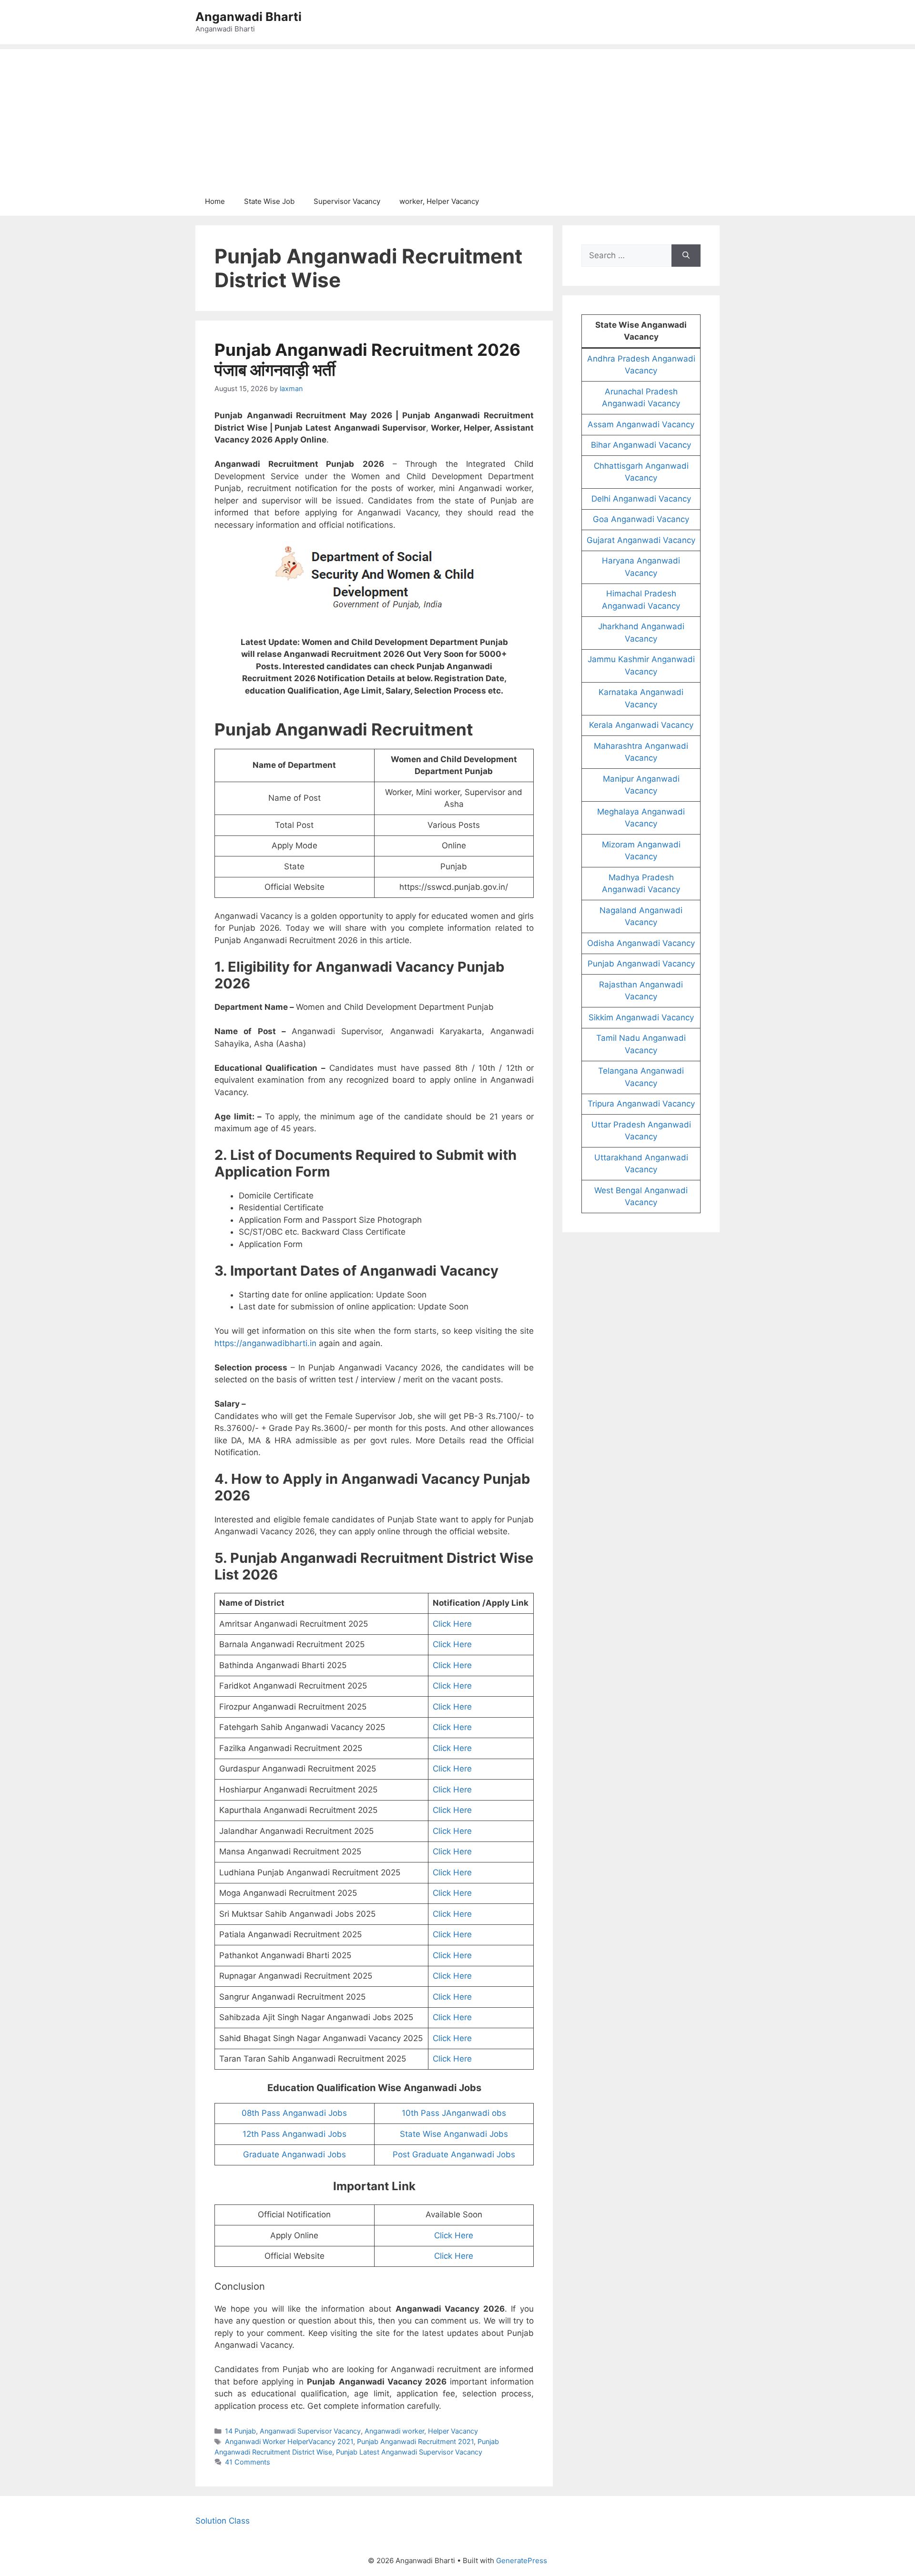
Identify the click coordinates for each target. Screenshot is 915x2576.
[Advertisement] (457, 116)
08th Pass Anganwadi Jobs (294, 2113)
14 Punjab (240, 2431)
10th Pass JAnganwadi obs (454, 2113)
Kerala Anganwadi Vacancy (641, 725)
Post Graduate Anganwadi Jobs (454, 2154)
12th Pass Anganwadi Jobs (295, 2134)
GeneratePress (522, 2561)
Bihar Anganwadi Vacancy (641, 445)
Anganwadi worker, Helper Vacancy (421, 2431)
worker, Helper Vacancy (439, 201)
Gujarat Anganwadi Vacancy (641, 540)
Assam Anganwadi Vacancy (641, 424)
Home (215, 201)
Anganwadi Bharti (249, 17)
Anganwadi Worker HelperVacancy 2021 (289, 2441)
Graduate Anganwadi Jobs (295, 2154)
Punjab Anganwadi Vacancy (641, 964)
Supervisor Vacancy (347, 201)
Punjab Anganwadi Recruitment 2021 (415, 2441)
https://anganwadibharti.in (265, 1343)
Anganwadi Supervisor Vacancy (310, 2431)
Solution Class (223, 2521)
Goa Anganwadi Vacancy (641, 519)
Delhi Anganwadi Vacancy (641, 499)
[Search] (686, 256)
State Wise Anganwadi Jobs (454, 2134)
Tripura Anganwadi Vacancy (641, 1104)
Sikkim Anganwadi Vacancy (641, 1017)
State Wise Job (269, 201)
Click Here (452, 1624)
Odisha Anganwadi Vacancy (641, 943)
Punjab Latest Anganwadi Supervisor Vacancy (409, 2452)
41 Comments (248, 2462)
